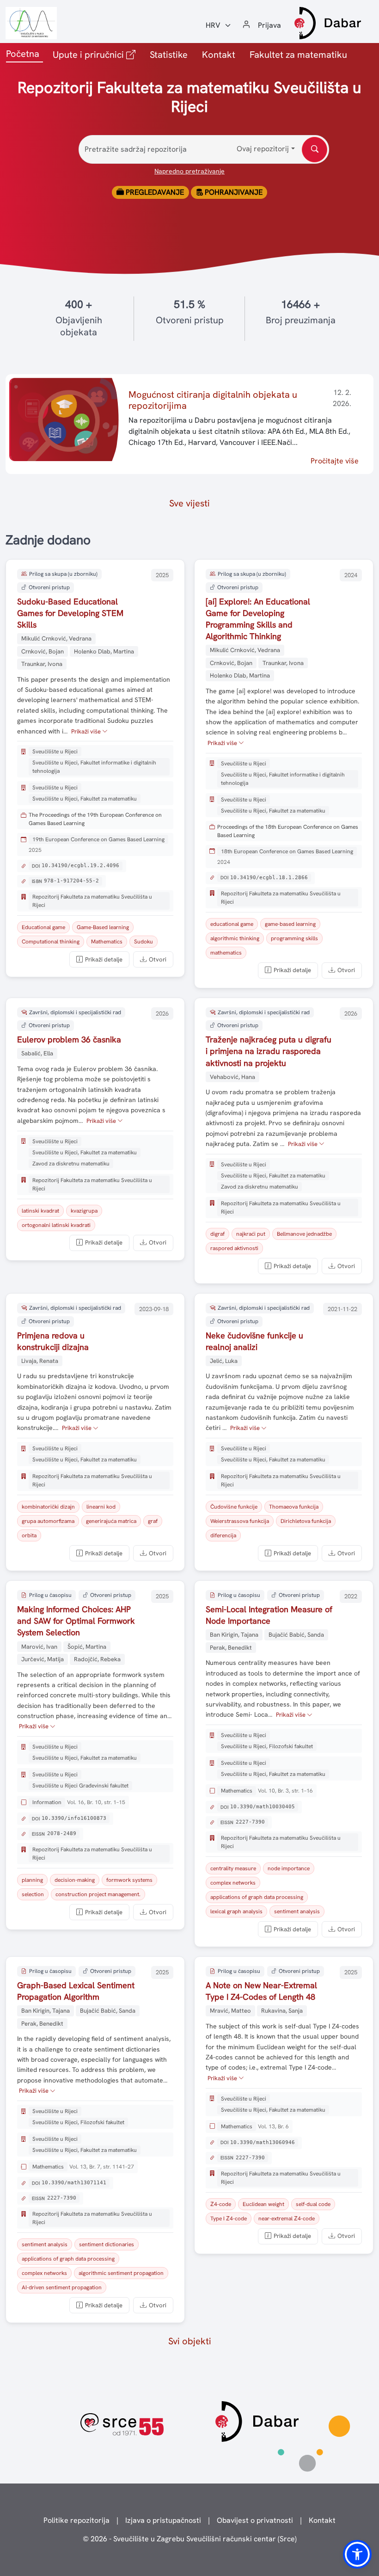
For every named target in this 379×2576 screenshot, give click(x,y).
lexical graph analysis (236, 1911)
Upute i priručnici (96, 54)
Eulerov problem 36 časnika (69, 1039)
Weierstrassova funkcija (240, 1521)
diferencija (223, 1535)
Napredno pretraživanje (189, 171)
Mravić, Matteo (230, 2011)
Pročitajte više (335, 461)
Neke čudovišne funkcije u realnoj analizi (254, 1341)
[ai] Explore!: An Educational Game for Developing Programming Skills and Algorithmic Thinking (258, 619)
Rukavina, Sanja (282, 2011)
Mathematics (107, 942)
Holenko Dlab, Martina (104, 651)
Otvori (158, 959)
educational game (232, 924)
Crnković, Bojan (43, 651)
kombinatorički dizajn (48, 1507)
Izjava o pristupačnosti (163, 2520)
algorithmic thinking (235, 938)
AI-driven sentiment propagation (62, 2287)
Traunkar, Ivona (42, 664)
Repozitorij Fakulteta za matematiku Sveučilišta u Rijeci (92, 901)
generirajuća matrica (111, 1521)
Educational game (43, 927)
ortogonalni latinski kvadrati (56, 1225)
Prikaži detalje (104, 959)
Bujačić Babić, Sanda (296, 1635)
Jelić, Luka (224, 1361)
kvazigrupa (84, 1211)
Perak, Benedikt (231, 1648)
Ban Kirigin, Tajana (234, 1635)
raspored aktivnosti (234, 1248)
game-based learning (290, 924)
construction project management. (98, 1894)
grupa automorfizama (48, 1521)
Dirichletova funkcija (306, 1521)
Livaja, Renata (40, 1361)
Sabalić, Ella (37, 1053)
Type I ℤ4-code (229, 2219)
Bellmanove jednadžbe (304, 1234)
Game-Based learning (103, 927)
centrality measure (233, 1868)
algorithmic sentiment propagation (121, 2273)
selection (33, 1894)
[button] (357, 2554)
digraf (217, 1234)
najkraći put (251, 1234)
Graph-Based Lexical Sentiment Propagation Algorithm (76, 1991)
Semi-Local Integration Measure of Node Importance (269, 1615)
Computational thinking (51, 942)
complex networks (233, 1883)
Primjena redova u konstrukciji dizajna (53, 1341)
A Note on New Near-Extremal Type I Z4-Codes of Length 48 (261, 1991)
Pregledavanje (154, 192)
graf (153, 1521)
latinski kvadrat (40, 1211)
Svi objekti (190, 2341)
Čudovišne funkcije (234, 1507)
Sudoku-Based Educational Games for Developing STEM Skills (70, 613)
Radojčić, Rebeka (97, 1659)
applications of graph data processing (257, 1897)
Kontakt (219, 55)
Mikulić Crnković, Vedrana (56, 638)
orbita (29, 1535)
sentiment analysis (297, 1911)
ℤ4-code (221, 2204)
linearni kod (101, 1507)
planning (32, 1880)
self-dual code (313, 2204)
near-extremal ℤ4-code (287, 2219)
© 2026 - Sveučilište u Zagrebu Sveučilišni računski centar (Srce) (190, 2539)
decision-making (75, 1880)
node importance (289, 1868)
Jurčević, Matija (43, 1659)
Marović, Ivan (39, 1647)
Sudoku (144, 942)
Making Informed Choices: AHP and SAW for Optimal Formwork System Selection (76, 1621)
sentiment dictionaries (107, 2244)
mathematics (226, 953)
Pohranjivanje (233, 192)
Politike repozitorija (76, 2520)
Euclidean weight (263, 2204)
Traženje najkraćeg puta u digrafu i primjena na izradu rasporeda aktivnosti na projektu (269, 1051)
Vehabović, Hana (232, 1077)
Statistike (169, 55)
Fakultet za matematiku (298, 55)
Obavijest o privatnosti (255, 2520)
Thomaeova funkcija (294, 1507)
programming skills (294, 938)
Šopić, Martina (87, 1647)
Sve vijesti (189, 503)
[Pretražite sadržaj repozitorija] (315, 150)
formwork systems (129, 1880)
